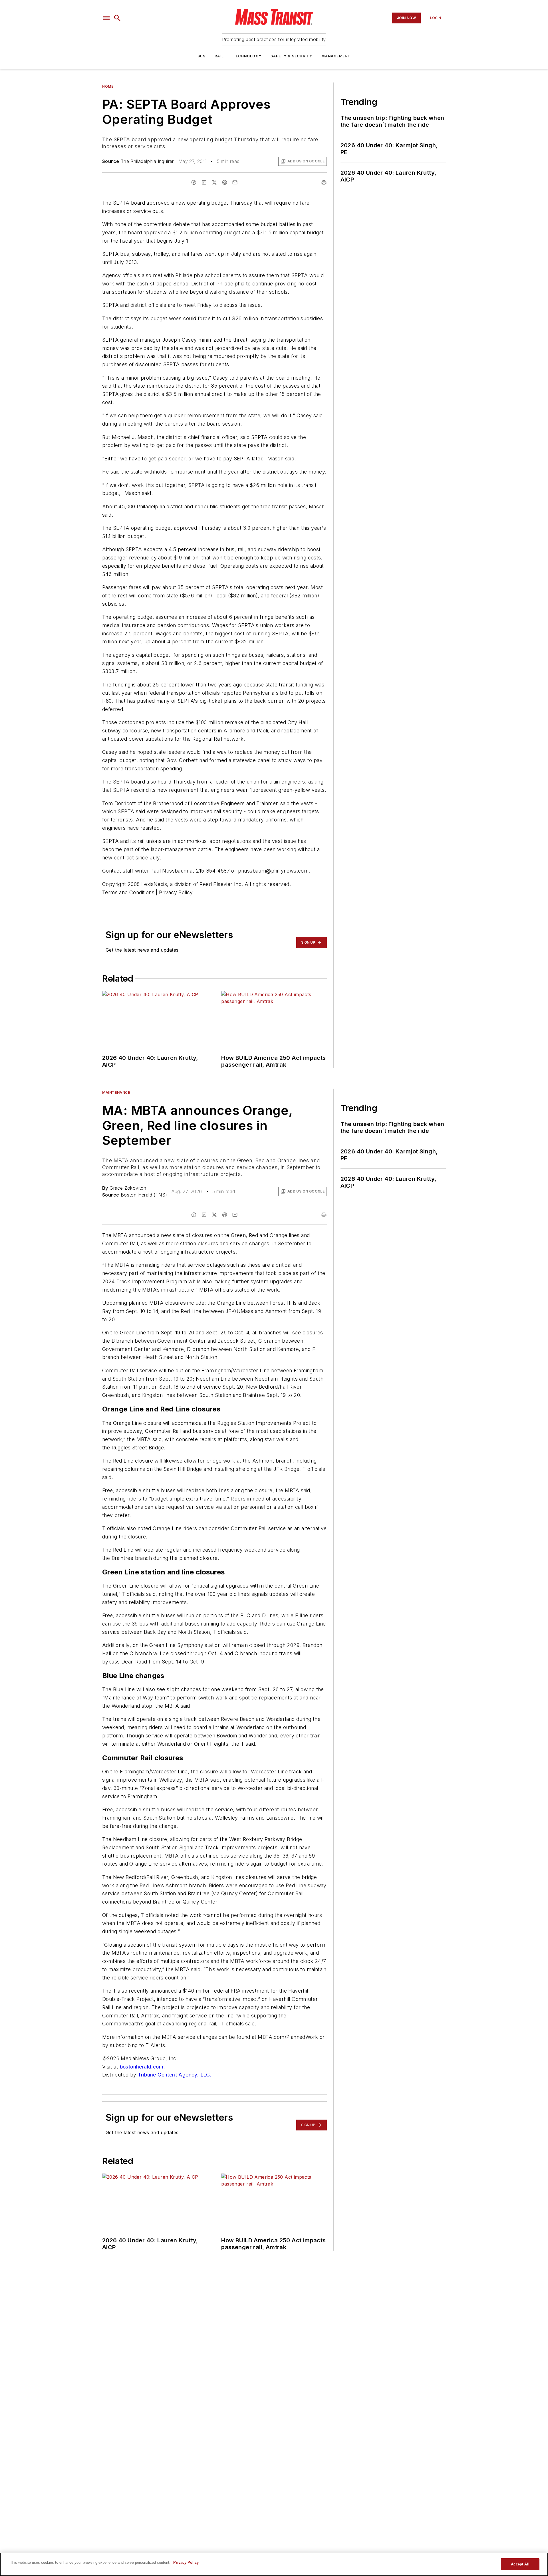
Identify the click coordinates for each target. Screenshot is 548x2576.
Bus (202, 56)
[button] (106, 18)
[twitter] (214, 182)
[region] (274, 2564)
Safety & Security (291, 56)
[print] (324, 182)
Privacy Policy (186, 2562)
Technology (247, 56)
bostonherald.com (142, 2067)
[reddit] (225, 182)
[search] (117, 18)
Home (108, 86)
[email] (235, 182)
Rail (219, 56)
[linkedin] (204, 182)
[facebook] (194, 182)
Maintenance (116, 1092)
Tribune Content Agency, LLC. (175, 2075)
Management (336, 56)
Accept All (520, 2564)
